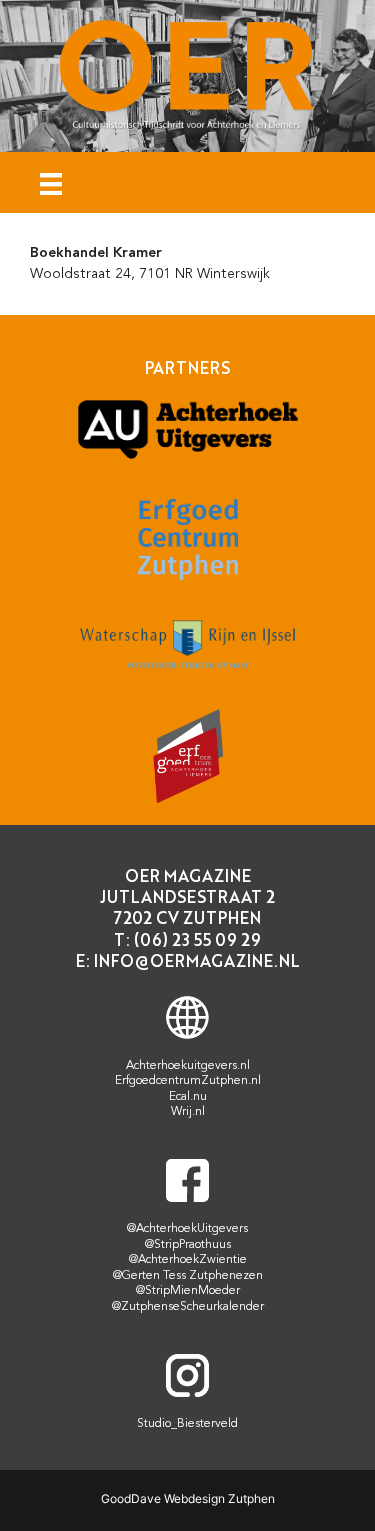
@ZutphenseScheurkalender (188, 1307)
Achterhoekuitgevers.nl (188, 1066)
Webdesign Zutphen (219, 1498)
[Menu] (51, 182)
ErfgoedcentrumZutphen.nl (188, 1081)
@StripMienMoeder (188, 1291)
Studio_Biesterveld (187, 1424)
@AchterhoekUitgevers (187, 1229)
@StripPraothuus (188, 1245)
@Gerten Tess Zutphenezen (188, 1276)
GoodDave (131, 1498)
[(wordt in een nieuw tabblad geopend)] (188, 456)
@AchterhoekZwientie (188, 1260)
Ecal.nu (188, 1097)
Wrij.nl (188, 1112)
